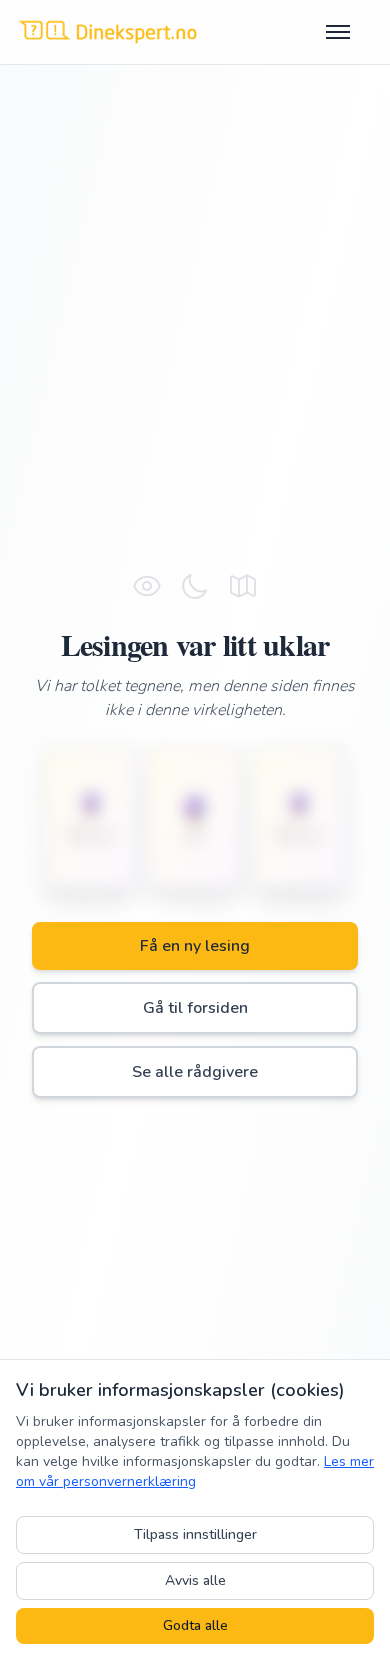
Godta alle (195, 1625)
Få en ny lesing (195, 946)
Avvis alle (195, 1580)
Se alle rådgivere (195, 1072)
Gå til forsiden (195, 1008)
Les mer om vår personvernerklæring (195, 1471)
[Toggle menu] (350, 32)
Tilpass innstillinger (195, 1534)
